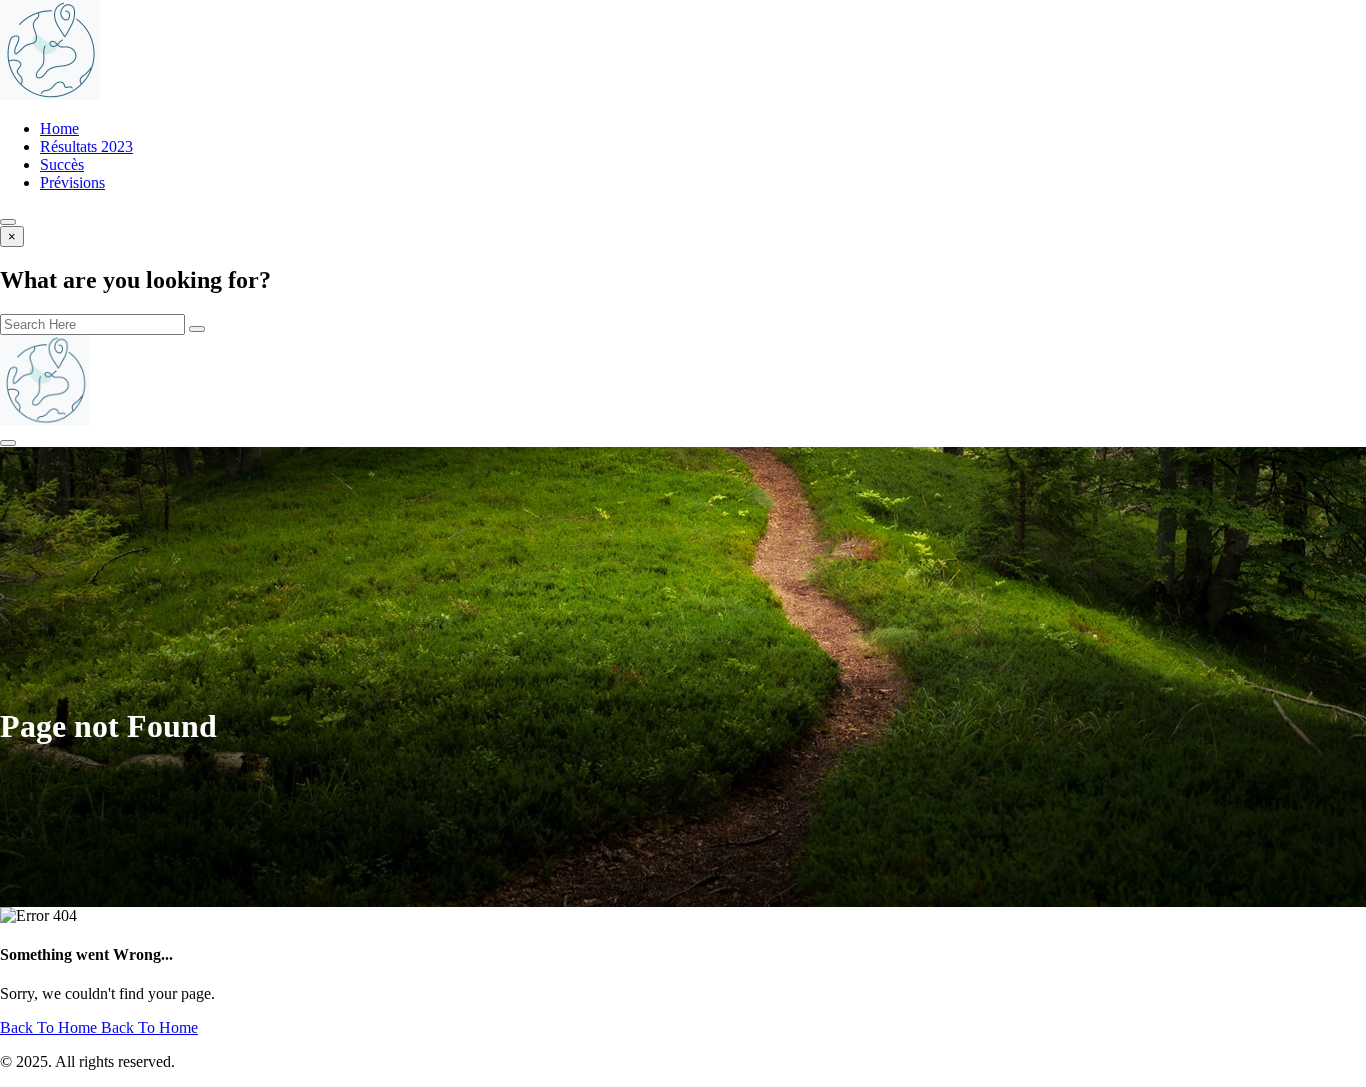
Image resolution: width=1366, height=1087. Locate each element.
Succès (62, 164)
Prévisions (72, 182)
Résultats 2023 (86, 146)
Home (59, 128)
